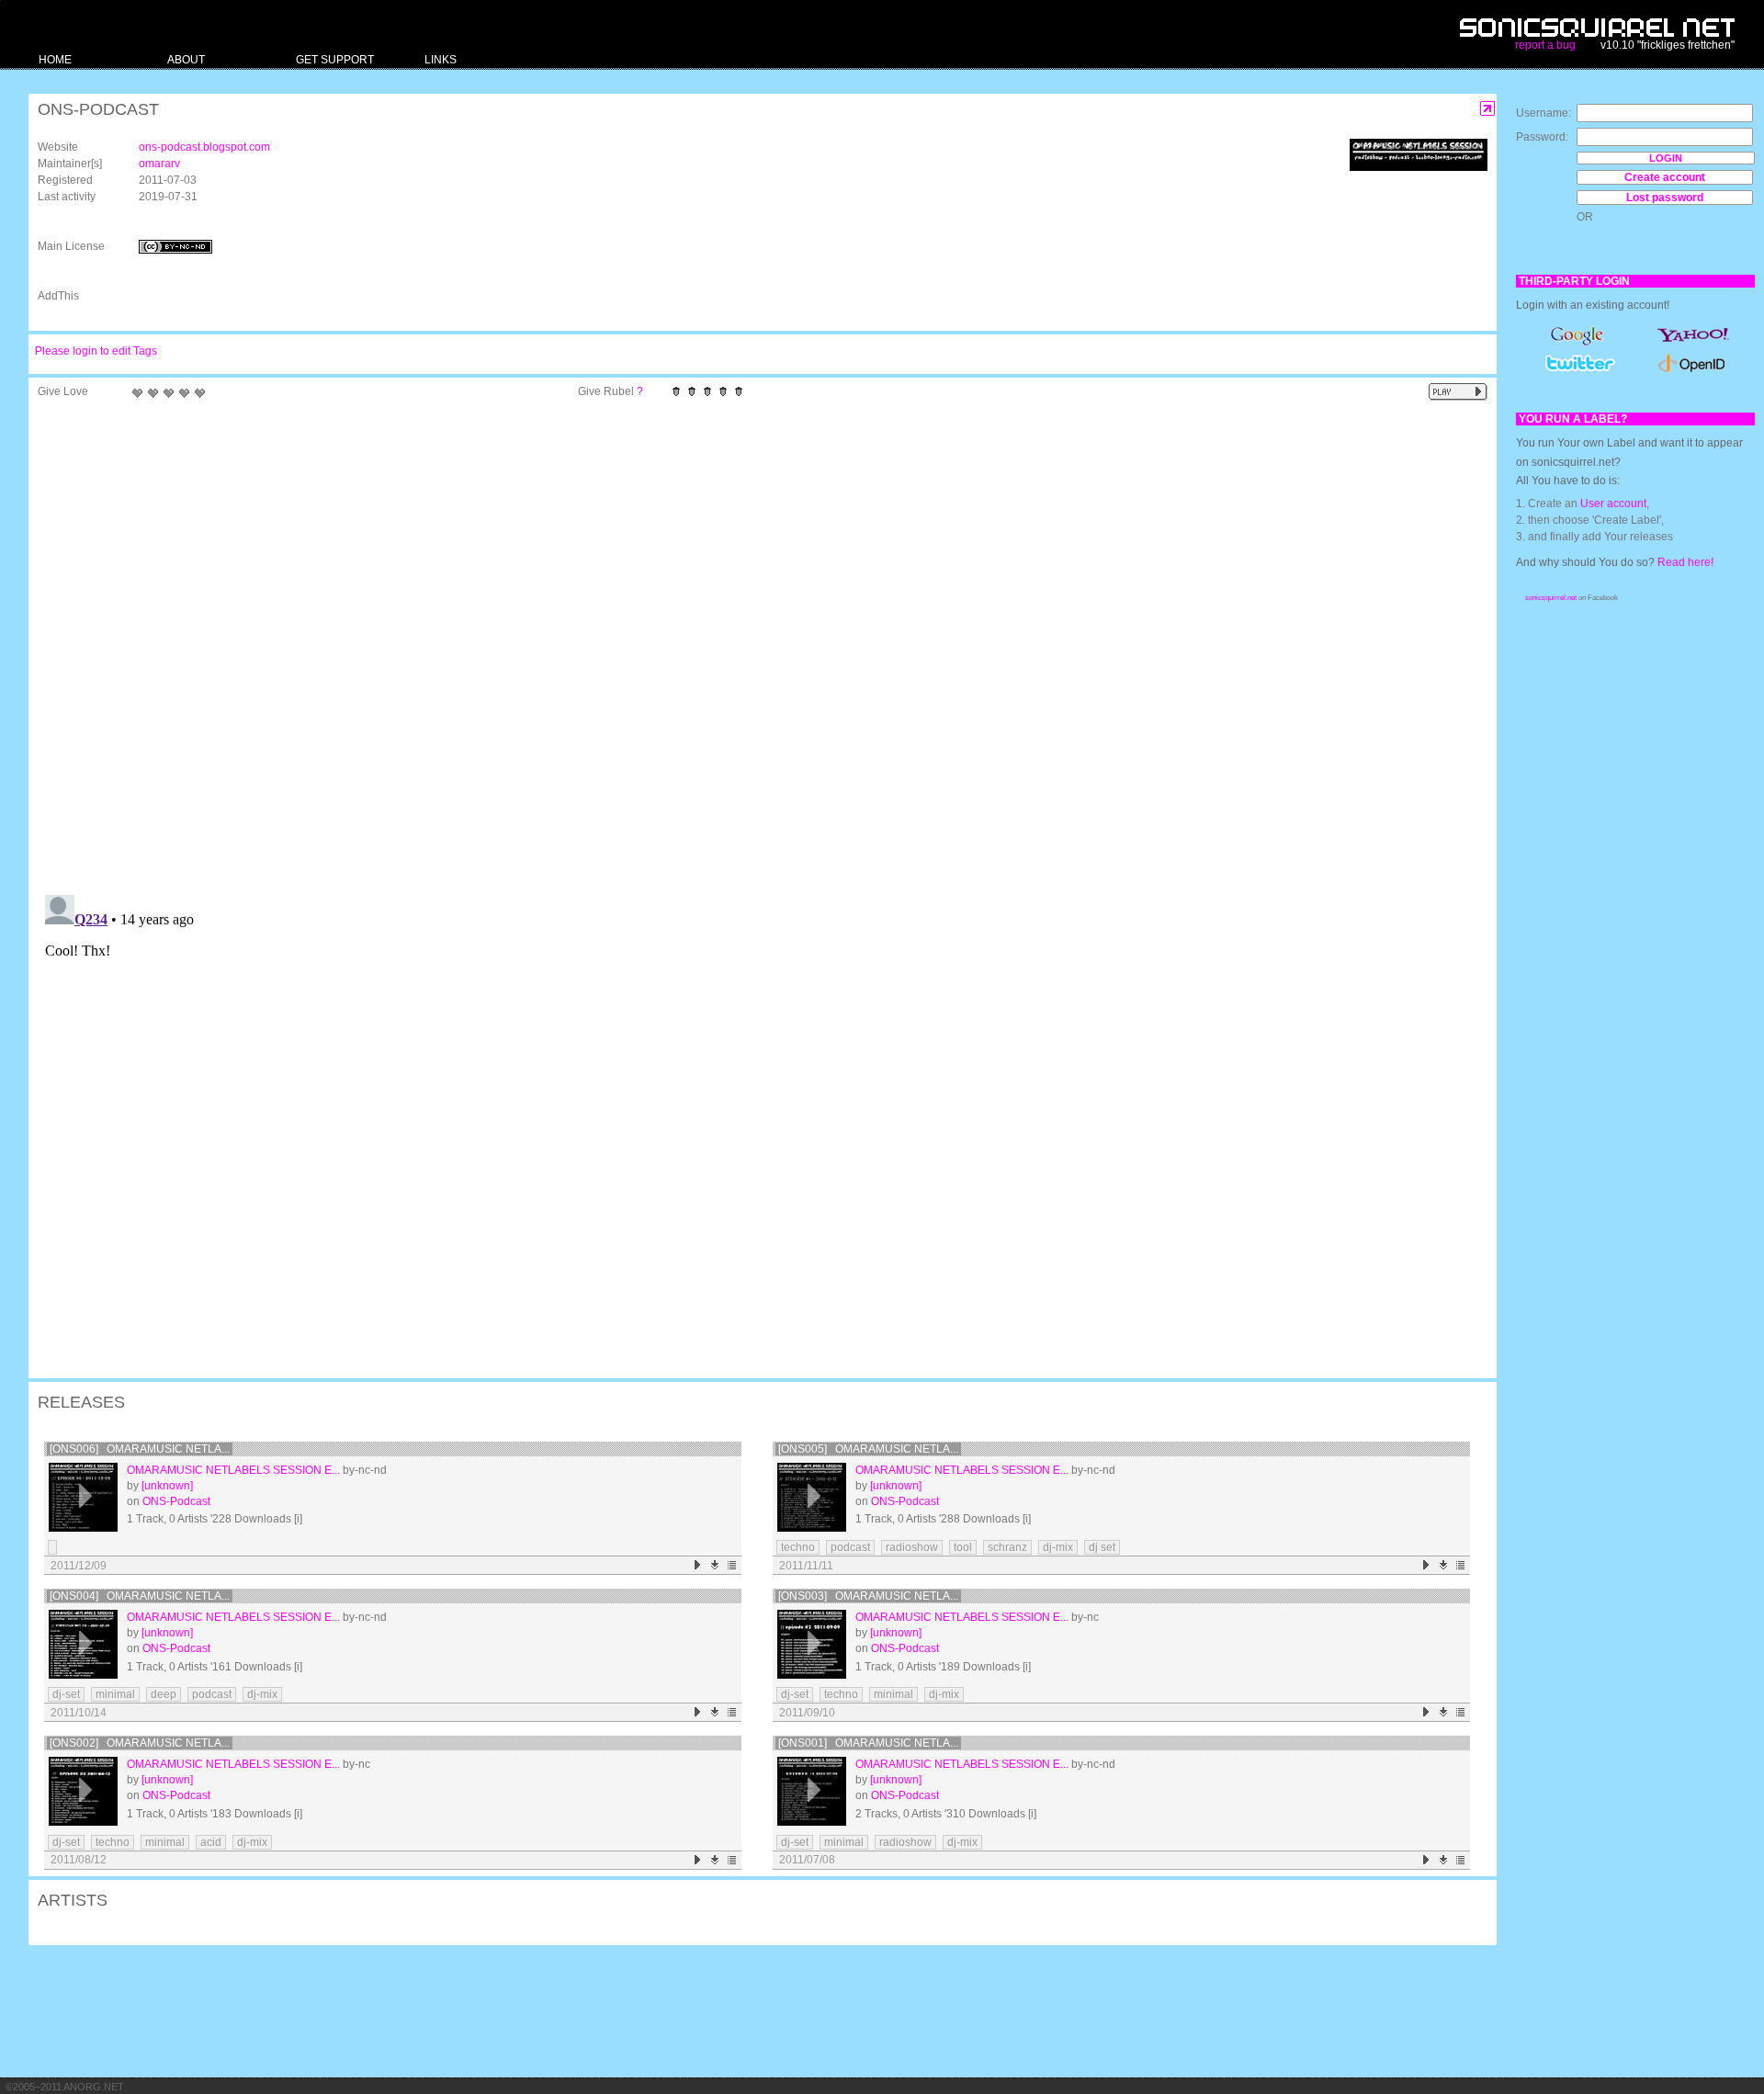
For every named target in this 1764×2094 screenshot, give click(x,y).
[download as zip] (715, 1565)
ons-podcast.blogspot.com (204, 147)
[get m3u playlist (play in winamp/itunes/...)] (733, 1565)
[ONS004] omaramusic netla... (140, 1596)
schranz (1007, 1547)
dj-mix (1058, 1547)
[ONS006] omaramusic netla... (140, 1449)
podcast (850, 1547)
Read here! (1685, 562)
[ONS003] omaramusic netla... (868, 1596)
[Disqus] (753, 647)
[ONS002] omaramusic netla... (140, 1743)
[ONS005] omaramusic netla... (868, 1449)
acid (211, 1842)
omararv (159, 164)
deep (164, 1694)
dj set (1102, 1547)
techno (798, 1547)
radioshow (912, 1547)
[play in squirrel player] (83, 1497)
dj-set (66, 1694)
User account (1613, 504)
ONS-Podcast (176, 1501)
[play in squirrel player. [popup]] (1458, 392)
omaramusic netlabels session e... (233, 1470)
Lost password (1665, 198)
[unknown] (167, 1486)
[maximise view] (1488, 109)
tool (963, 1547)
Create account (1665, 177)
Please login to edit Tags (96, 351)
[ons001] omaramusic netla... (868, 1743)
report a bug (1545, 45)
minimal (115, 1694)
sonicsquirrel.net (1551, 598)
